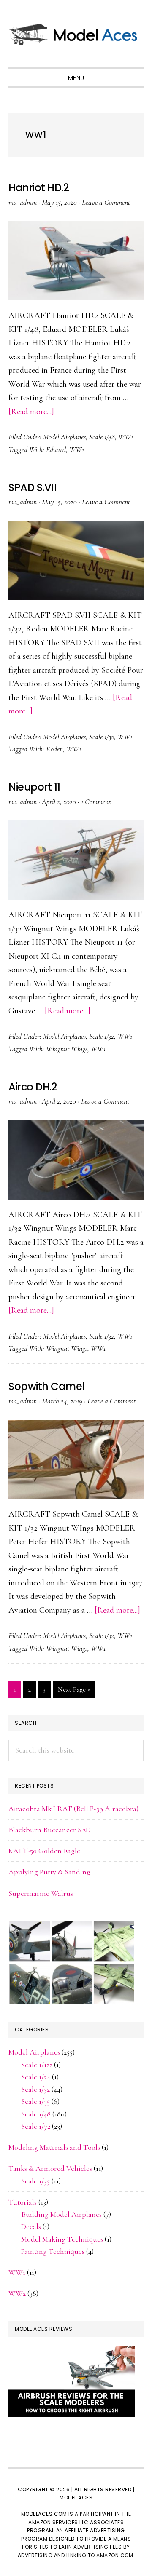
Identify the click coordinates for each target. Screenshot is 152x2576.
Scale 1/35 (35, 2101)
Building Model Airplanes (61, 2214)
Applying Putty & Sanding (49, 1872)
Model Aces (76, 34)
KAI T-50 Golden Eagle (44, 1851)
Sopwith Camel (47, 1386)
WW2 (17, 2293)
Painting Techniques (53, 2251)
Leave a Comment (106, 202)
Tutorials (23, 2202)
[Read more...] (31, 412)
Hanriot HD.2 (39, 188)
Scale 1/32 (102, 737)
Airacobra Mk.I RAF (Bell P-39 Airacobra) (73, 1809)
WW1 (126, 437)
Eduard (56, 449)
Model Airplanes (64, 437)
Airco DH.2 (33, 1087)
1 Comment (96, 802)
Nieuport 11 (34, 787)
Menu (76, 78)
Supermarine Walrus (41, 1893)
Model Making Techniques (62, 2239)
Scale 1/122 (37, 2065)
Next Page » (74, 1692)
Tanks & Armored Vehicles (50, 2168)
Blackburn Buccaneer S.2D (50, 1830)
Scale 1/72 (36, 2126)
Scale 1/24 (36, 2077)
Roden (54, 749)
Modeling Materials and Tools (54, 2147)
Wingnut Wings (67, 1049)
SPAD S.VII (33, 488)
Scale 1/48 (102, 437)
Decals (31, 2226)
